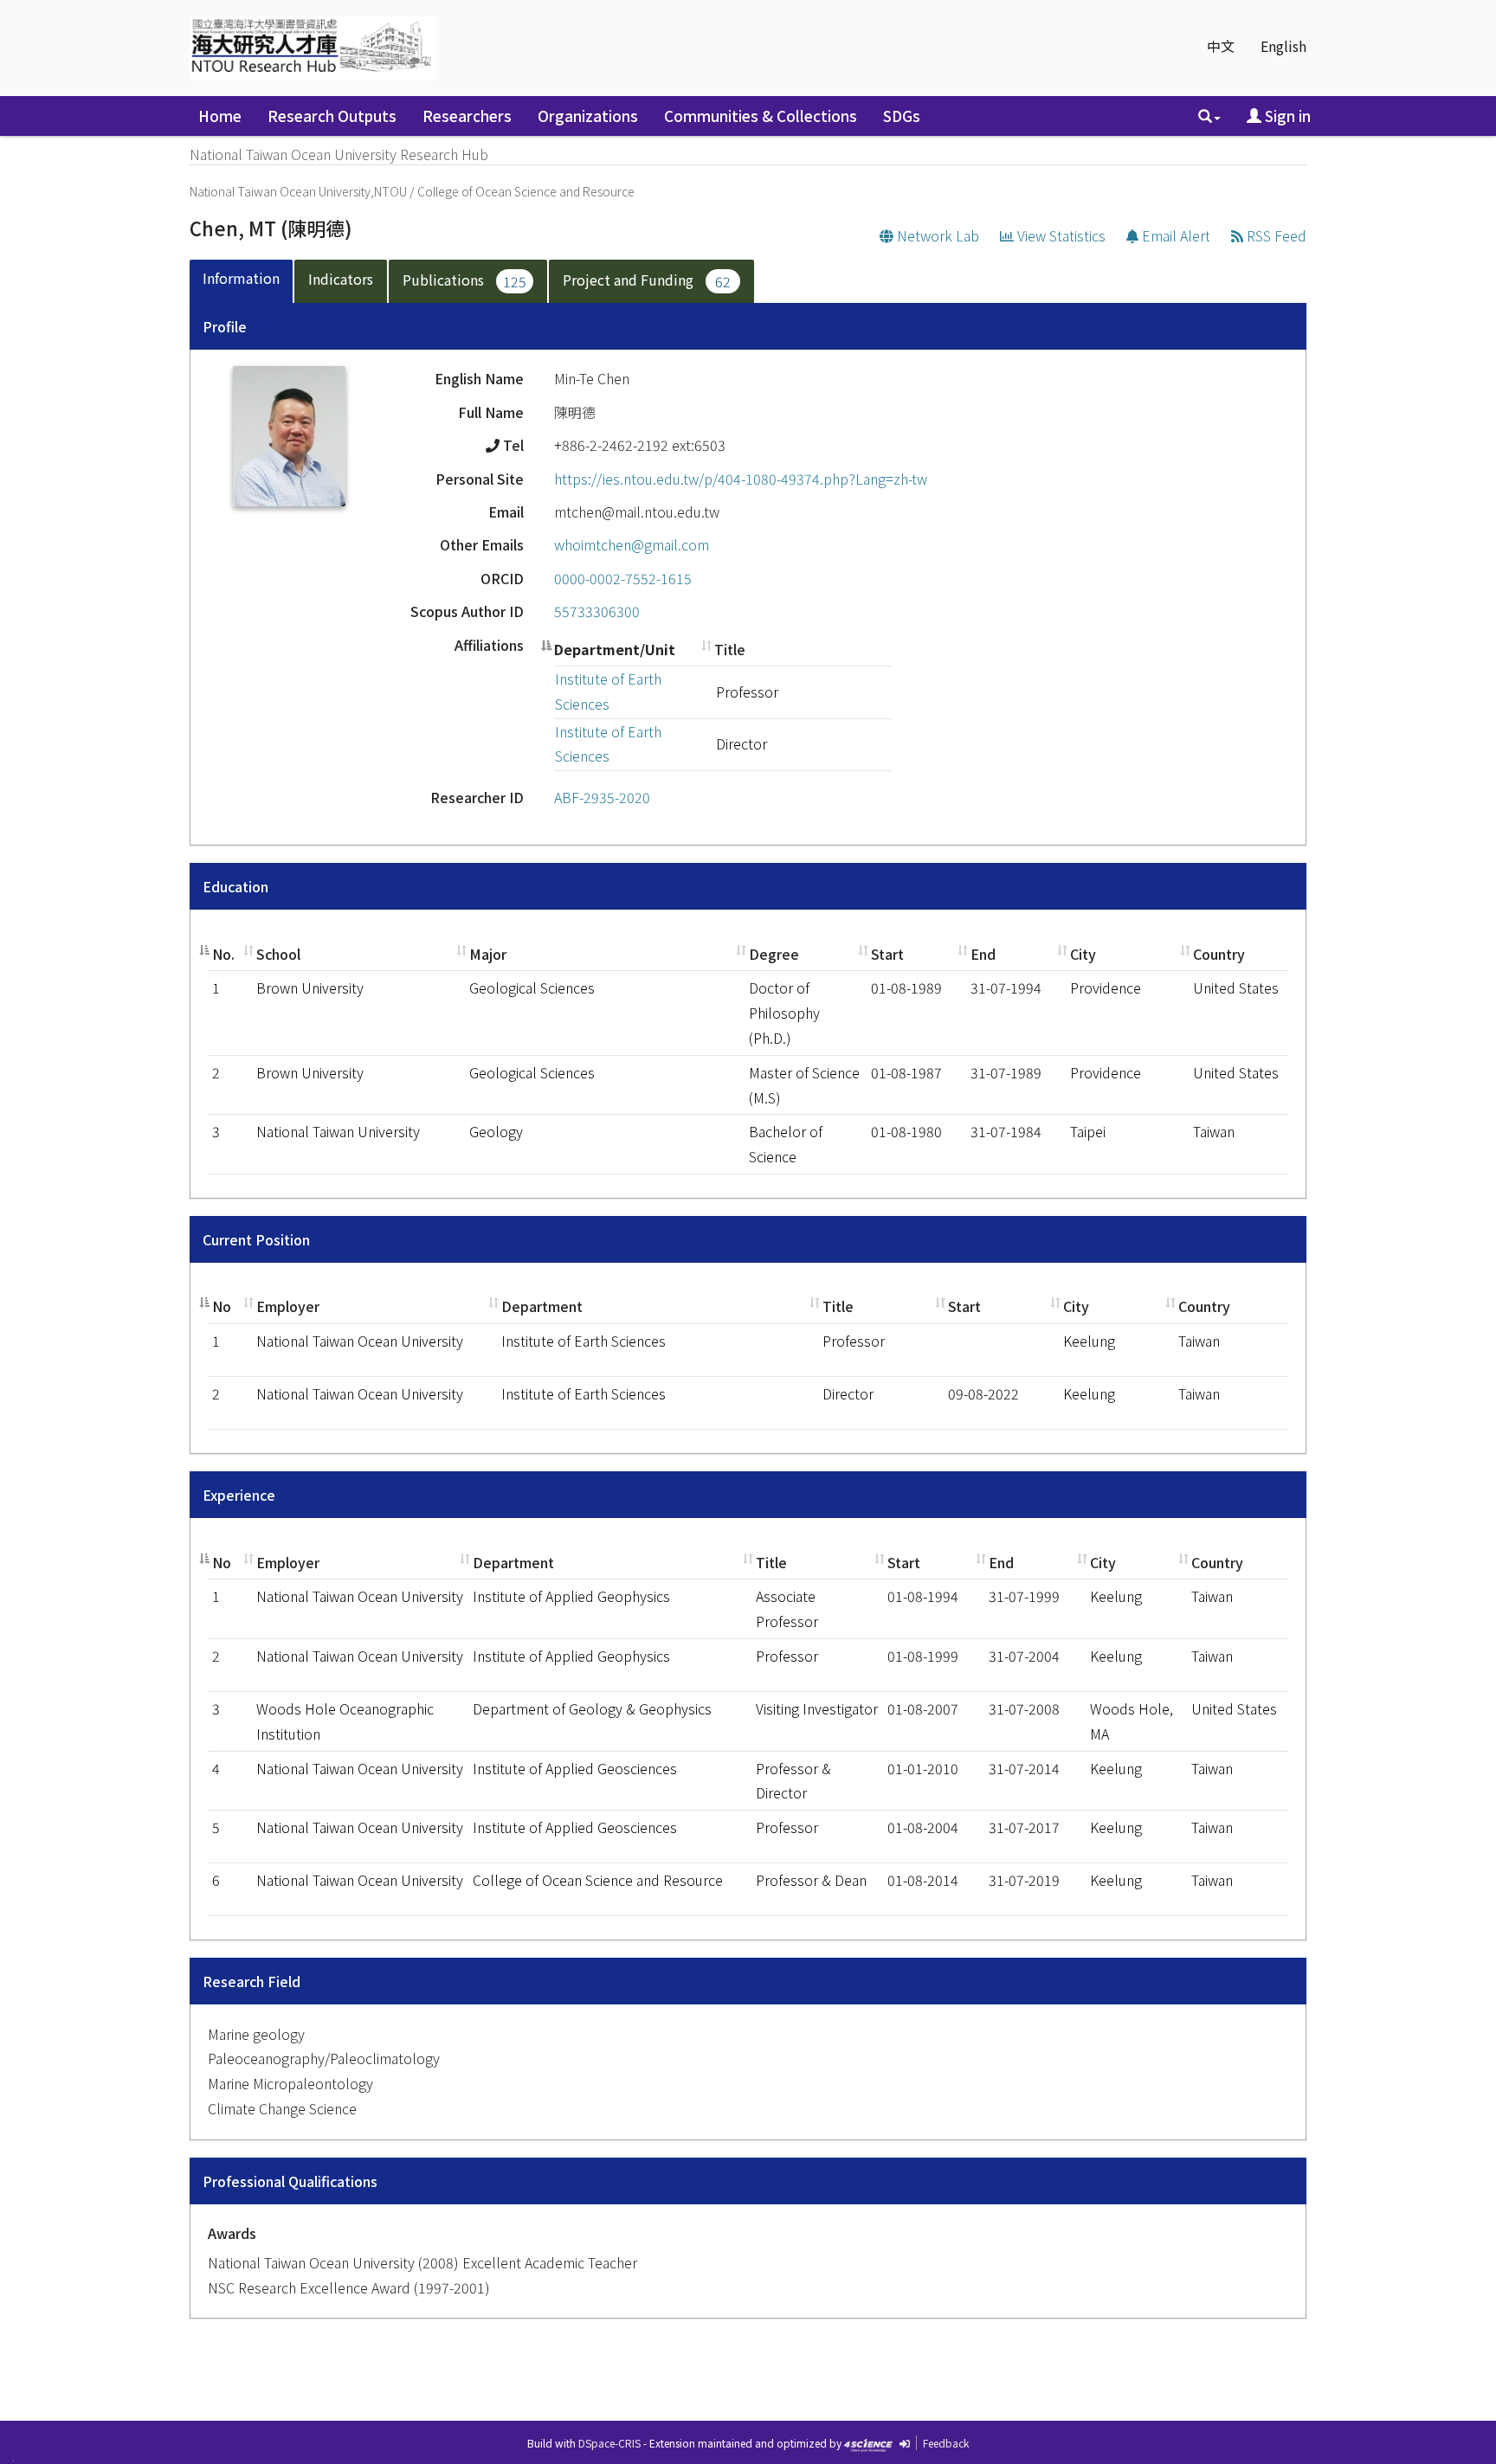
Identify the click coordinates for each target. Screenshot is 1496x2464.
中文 (1221, 46)
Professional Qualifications (290, 2181)
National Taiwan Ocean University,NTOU (298, 191)
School (278, 954)
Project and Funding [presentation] (647, 280)
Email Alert (1174, 235)
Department (542, 1306)
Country (1219, 954)
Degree (774, 954)
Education (235, 886)
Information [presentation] (241, 278)
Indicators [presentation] (341, 279)
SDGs (902, 116)
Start (887, 954)
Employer (288, 1306)
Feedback (946, 2443)
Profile (225, 326)
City (1083, 954)
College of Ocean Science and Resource (526, 191)
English (1283, 46)
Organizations (588, 116)
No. (223, 954)
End (983, 954)
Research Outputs (332, 116)
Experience (239, 1495)
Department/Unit (615, 649)
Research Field (251, 1981)
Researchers (467, 116)
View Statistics (1060, 235)
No (222, 1306)
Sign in (1286, 116)
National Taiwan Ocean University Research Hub (339, 154)
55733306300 (597, 611)
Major (488, 954)
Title (730, 649)
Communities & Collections (761, 116)
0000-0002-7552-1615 (623, 578)
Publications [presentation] (464, 280)
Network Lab (936, 235)
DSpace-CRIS (609, 2443)
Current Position (256, 1239)
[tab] (242, 282)
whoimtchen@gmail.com (632, 544)
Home (220, 116)
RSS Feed (1275, 235)
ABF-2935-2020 (602, 797)
